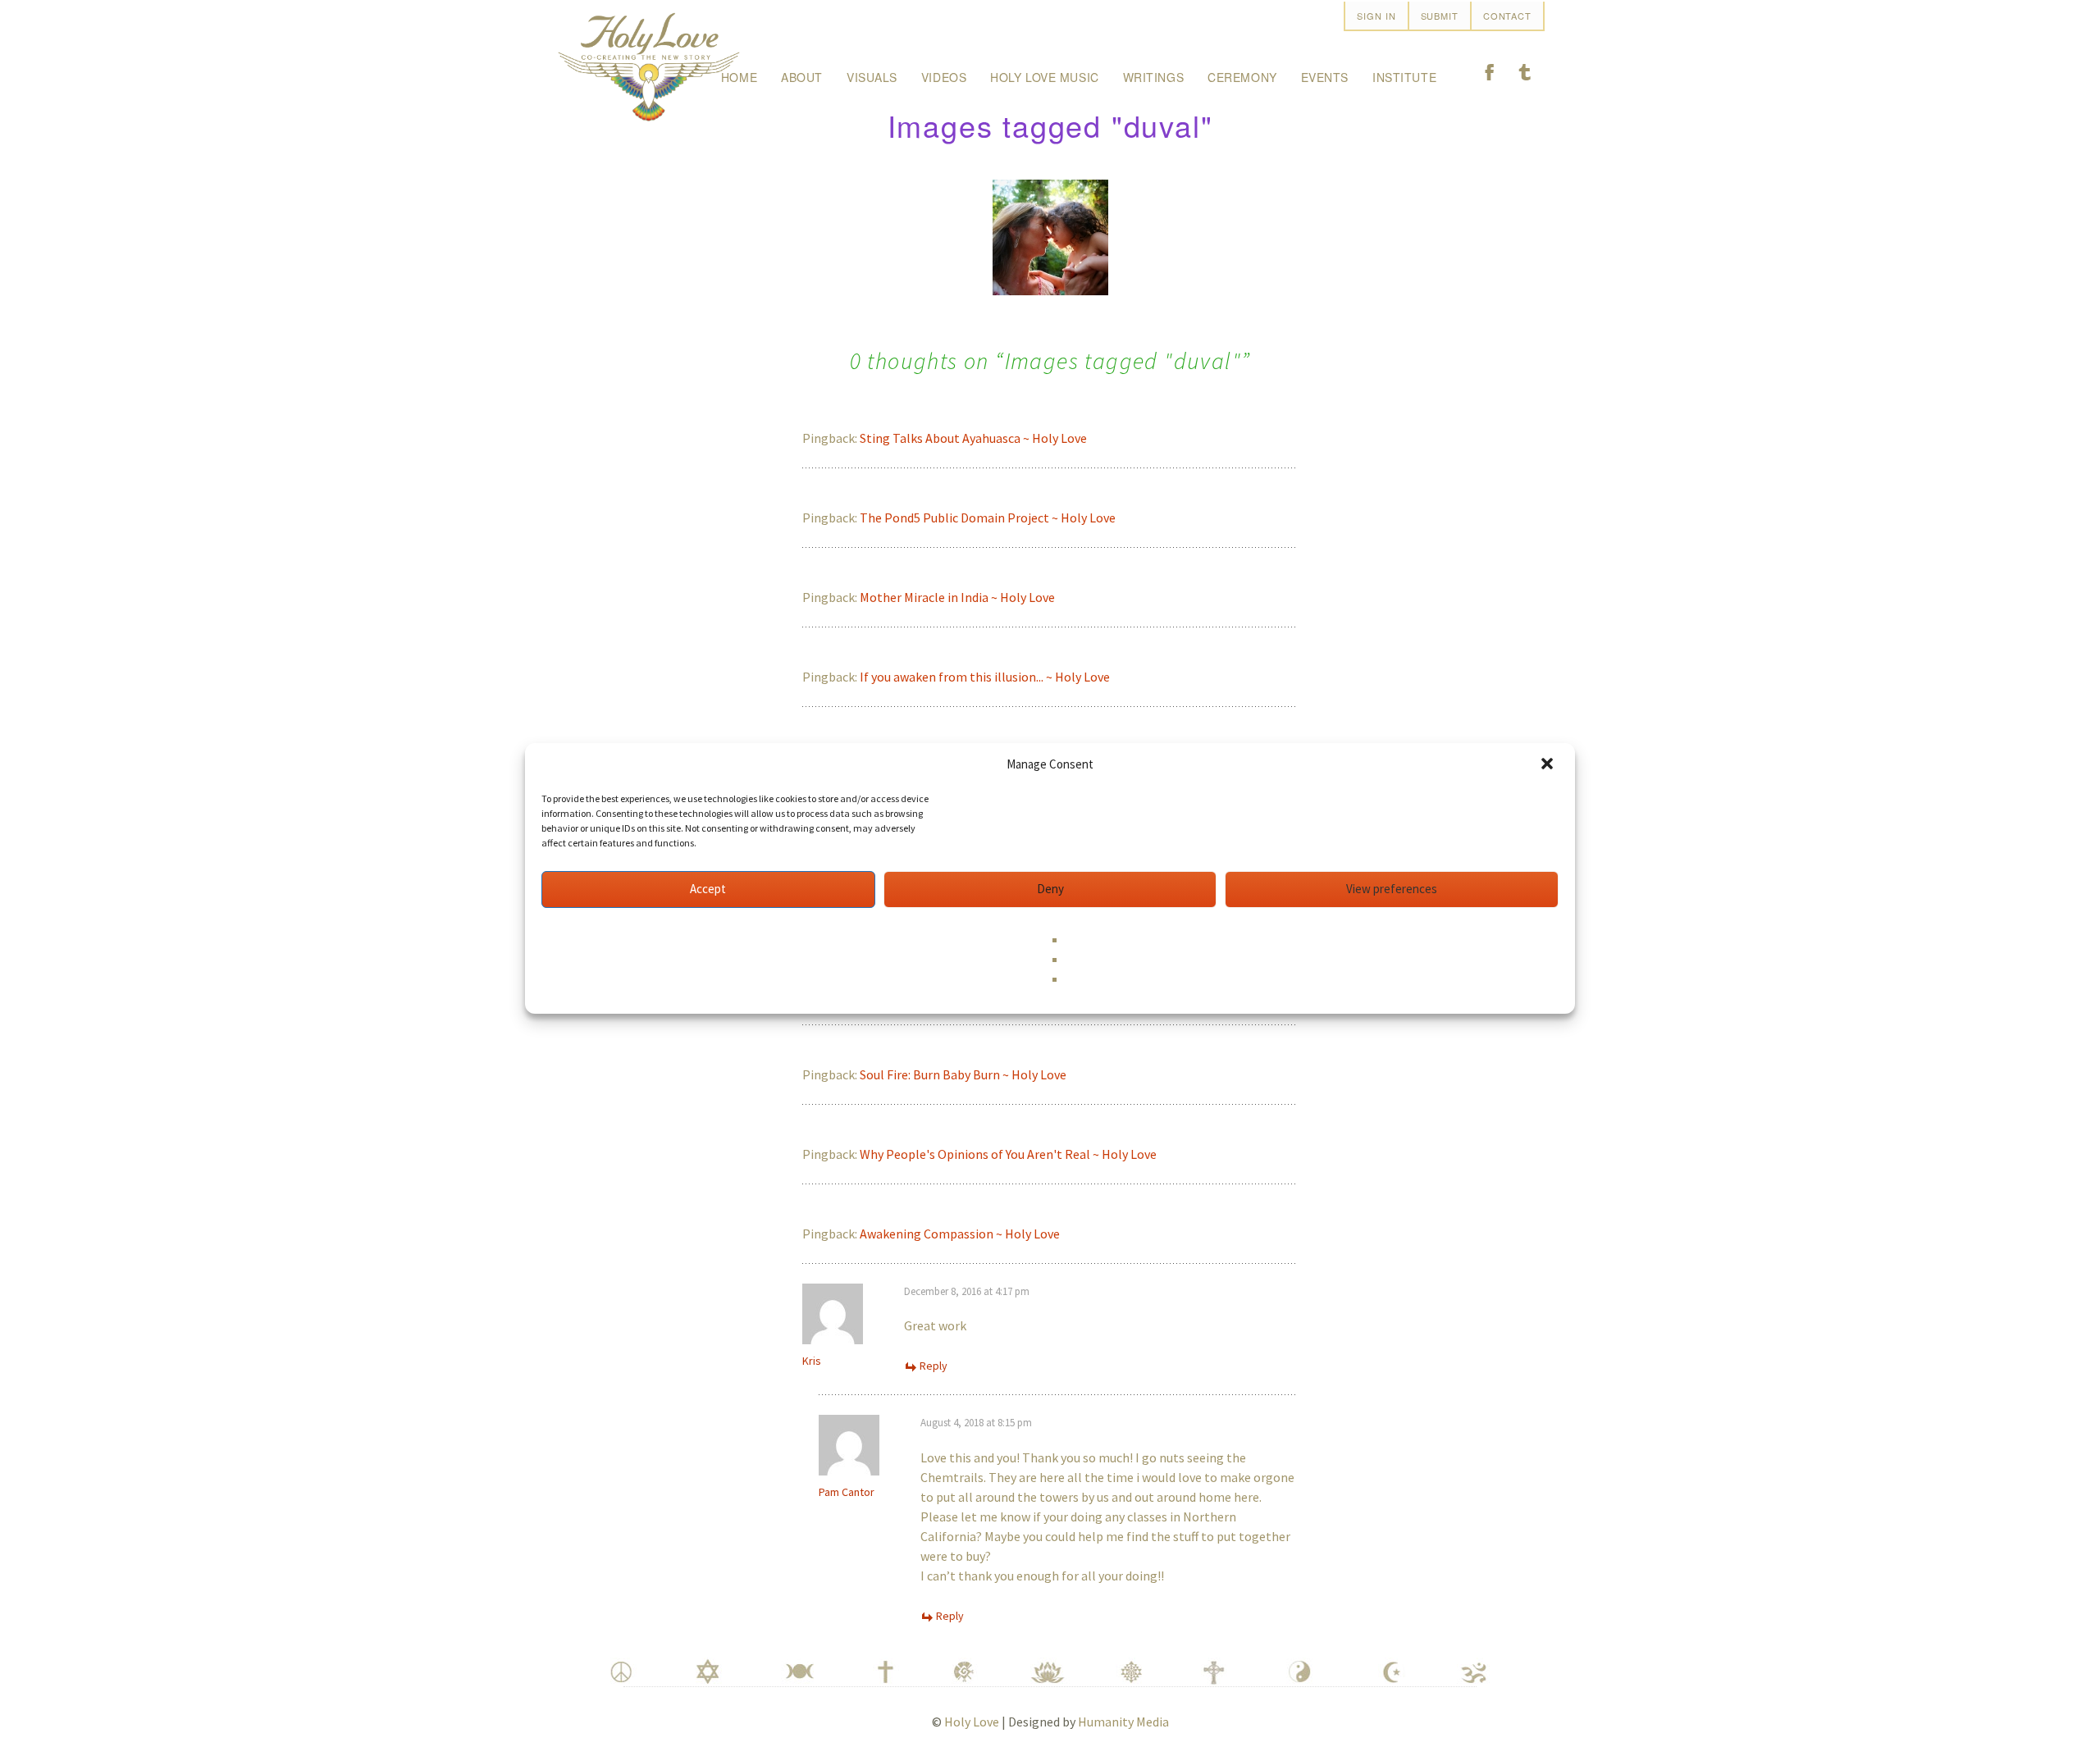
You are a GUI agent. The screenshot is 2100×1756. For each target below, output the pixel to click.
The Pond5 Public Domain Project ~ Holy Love (988, 518)
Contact (1507, 16)
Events (1325, 77)
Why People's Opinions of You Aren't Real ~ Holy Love (1008, 1154)
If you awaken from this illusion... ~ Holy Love (985, 677)
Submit (1440, 16)
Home (739, 77)
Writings (1153, 77)
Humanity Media (1123, 1722)
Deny (1050, 889)
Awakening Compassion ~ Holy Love (960, 1234)
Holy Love (972, 1722)
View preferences (1392, 889)
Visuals (872, 77)
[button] (1549, 765)
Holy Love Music (1044, 77)
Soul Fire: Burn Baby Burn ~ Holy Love (963, 1074)
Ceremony (1242, 77)
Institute (1404, 77)
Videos (944, 77)
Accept (708, 889)
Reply (934, 1366)
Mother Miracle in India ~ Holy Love (957, 597)
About (802, 77)
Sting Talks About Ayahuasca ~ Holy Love (973, 438)
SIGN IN (1376, 16)
